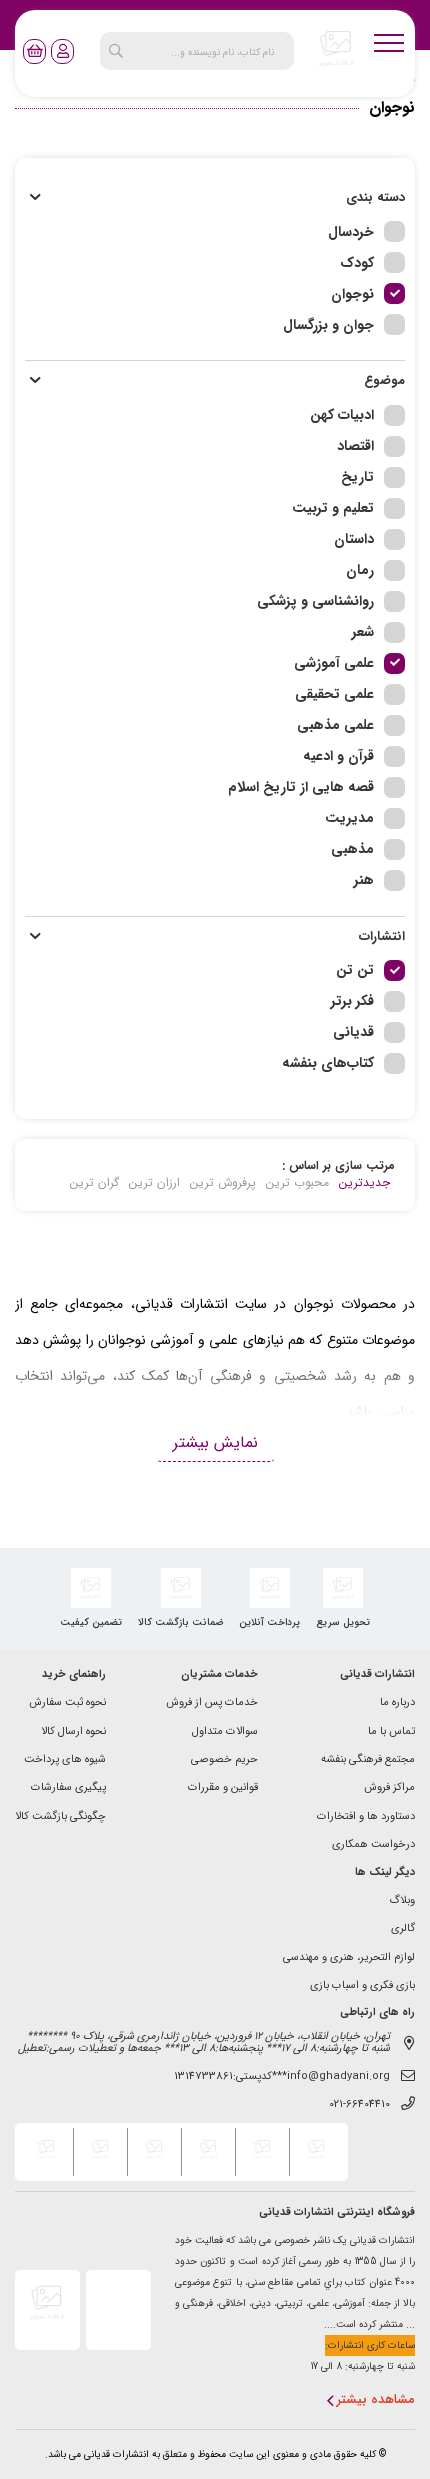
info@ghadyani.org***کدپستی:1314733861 (282, 2077)
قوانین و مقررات (223, 1788)
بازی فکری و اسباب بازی (362, 1986)
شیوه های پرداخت (65, 1760)
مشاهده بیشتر (376, 2400)
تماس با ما (391, 1732)
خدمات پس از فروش (212, 1703)
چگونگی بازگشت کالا (60, 1817)
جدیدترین (364, 1183)
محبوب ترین (297, 1183)
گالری (403, 1929)
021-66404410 (359, 2105)
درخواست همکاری (373, 1845)
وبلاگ (402, 1901)
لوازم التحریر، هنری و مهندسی (349, 1958)
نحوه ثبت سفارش (67, 1703)
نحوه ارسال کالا (73, 1732)
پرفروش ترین (223, 1183)
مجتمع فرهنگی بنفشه (368, 1760)
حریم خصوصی (224, 1760)
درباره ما (397, 1703)
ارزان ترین (154, 1183)
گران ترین (94, 1183)
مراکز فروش (389, 1788)
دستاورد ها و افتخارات (366, 1817)
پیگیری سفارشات (68, 1788)
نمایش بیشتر (215, 1442)
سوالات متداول (225, 1732)
